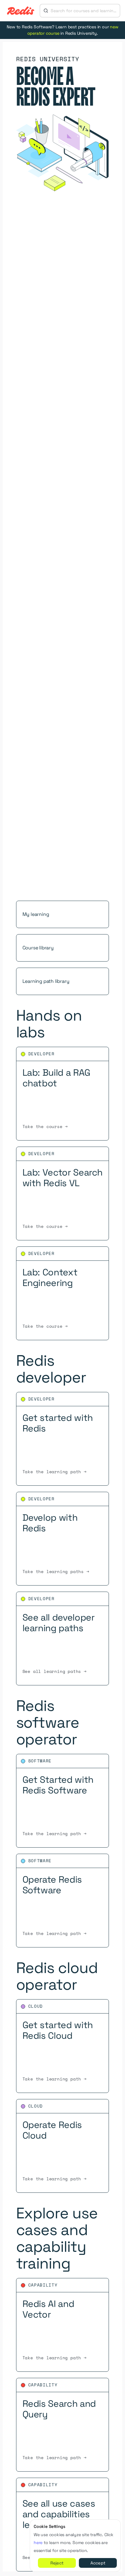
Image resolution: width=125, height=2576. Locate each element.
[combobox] (84, 11)
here (38, 2543)
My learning (36, 914)
